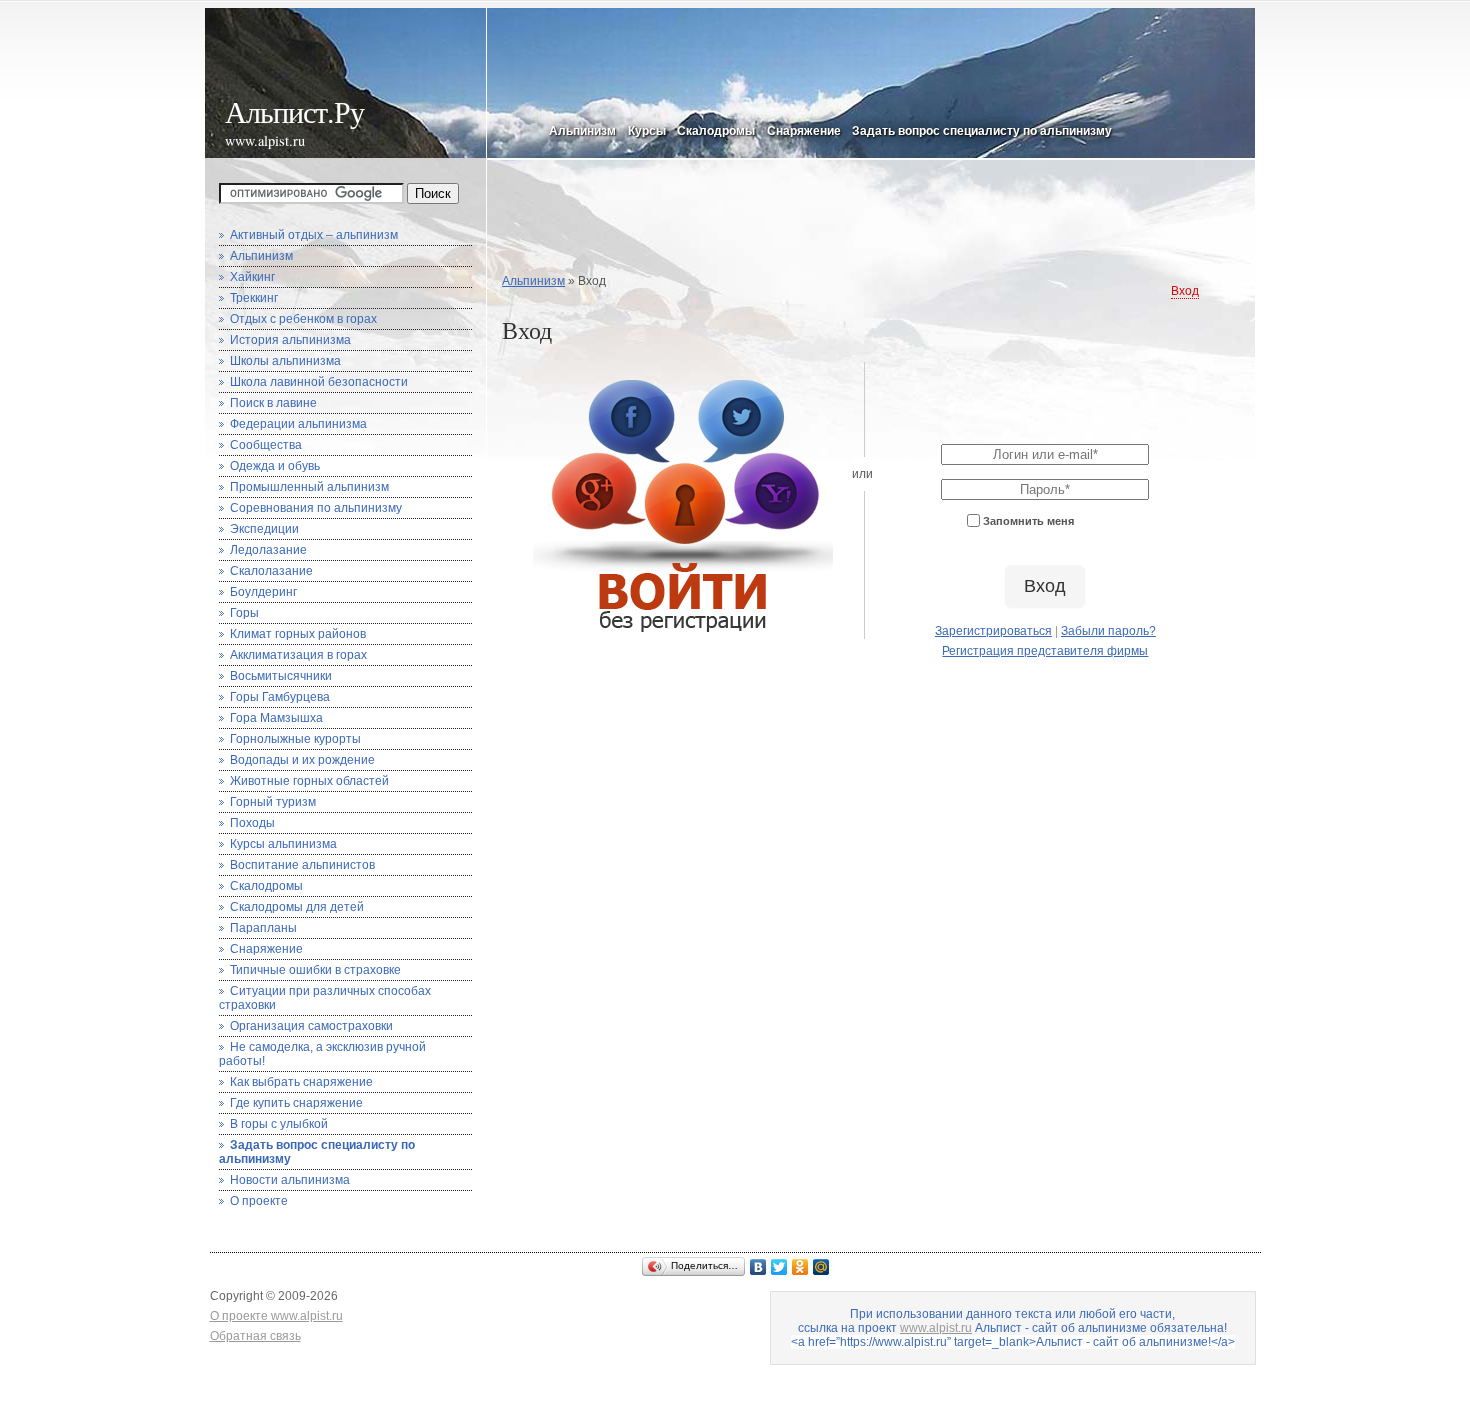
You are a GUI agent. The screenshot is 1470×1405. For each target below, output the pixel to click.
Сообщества (266, 445)
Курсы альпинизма (283, 844)
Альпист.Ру (294, 111)
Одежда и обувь (275, 466)
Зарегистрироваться (993, 631)
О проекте (259, 1201)
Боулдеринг (263, 592)
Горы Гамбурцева (280, 697)
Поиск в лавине (273, 403)
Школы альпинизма (285, 361)
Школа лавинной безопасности (319, 382)
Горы (244, 613)
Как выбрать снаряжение (301, 1082)
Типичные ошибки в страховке (315, 970)
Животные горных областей (309, 781)
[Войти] (683, 632)
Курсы (646, 131)
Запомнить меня (1028, 522)
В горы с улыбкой (279, 1124)
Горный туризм (273, 802)
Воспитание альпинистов (302, 865)
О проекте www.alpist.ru (276, 1316)
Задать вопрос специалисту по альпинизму (982, 131)
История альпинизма (290, 340)
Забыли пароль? (1108, 631)
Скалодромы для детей (297, 907)
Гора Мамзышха (276, 718)
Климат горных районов (298, 634)
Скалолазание (271, 571)
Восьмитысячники (281, 676)
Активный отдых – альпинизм (314, 235)
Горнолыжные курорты (295, 739)
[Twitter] (779, 1267)
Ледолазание (268, 550)
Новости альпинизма (290, 1180)
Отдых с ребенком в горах (303, 319)
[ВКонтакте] (758, 1267)
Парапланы (263, 928)
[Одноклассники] (800, 1267)
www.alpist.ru (265, 140)
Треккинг (254, 298)
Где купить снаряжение (296, 1103)
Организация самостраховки (311, 1026)
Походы (252, 823)
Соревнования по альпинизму (316, 508)
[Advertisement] (871, 223)
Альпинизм (582, 131)
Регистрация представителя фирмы (1045, 651)
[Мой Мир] (821, 1267)
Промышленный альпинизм (309, 487)
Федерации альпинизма (298, 424)
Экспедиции (264, 529)
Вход (1185, 291)
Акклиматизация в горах (298, 655)
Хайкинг (252, 277)
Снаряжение (803, 131)
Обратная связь (255, 1336)
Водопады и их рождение (302, 760)
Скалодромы (716, 131)
